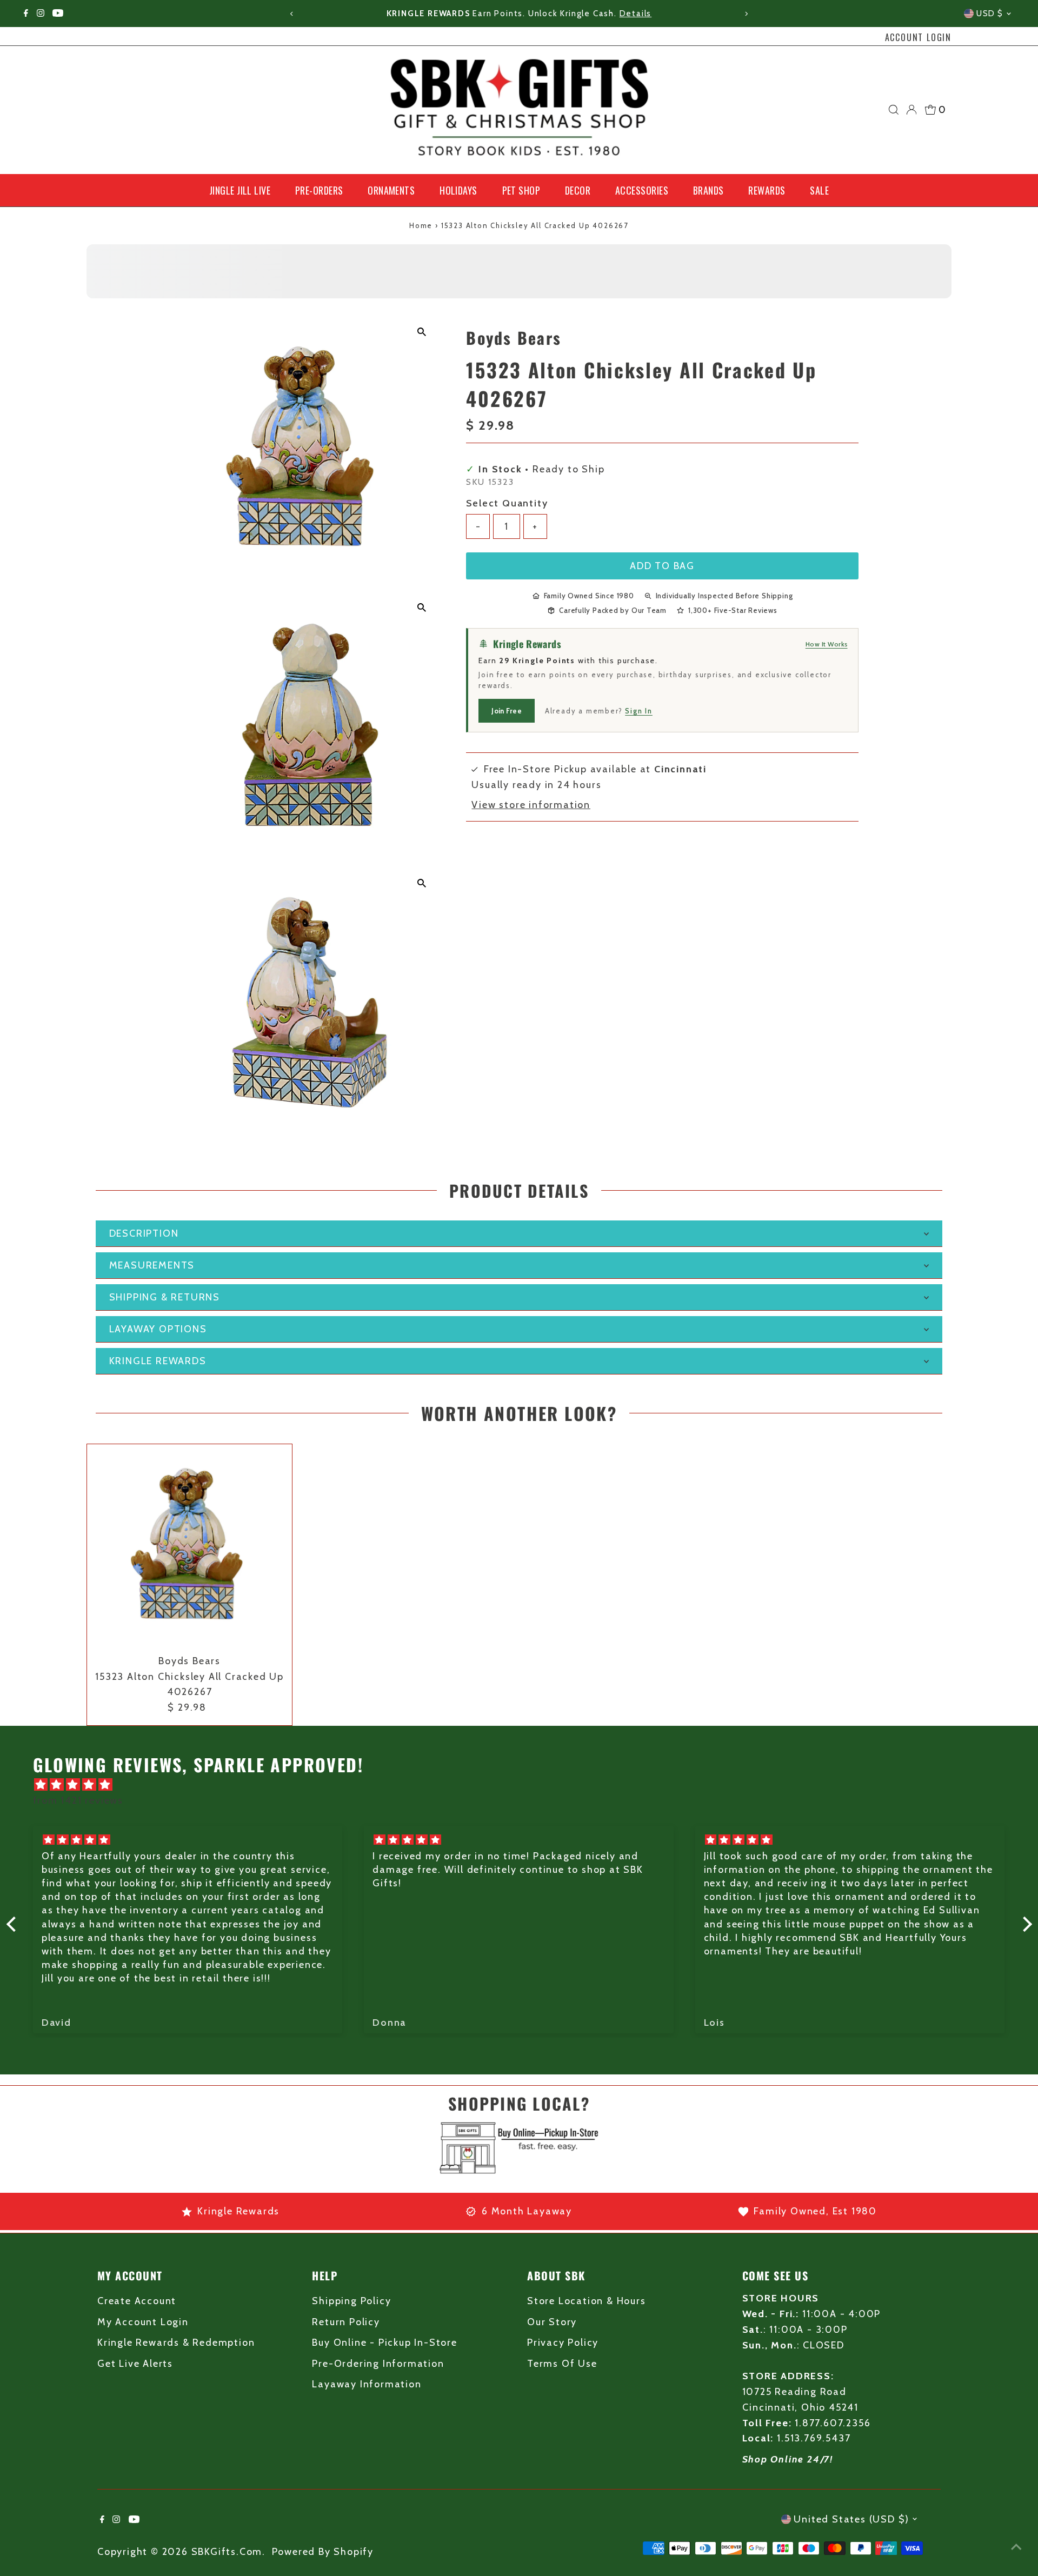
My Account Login (143, 2322)
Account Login (918, 37)
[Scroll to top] (1016, 2546)
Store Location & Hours (587, 2301)
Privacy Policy (563, 2343)
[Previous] (292, 14)
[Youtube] (58, 14)
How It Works (827, 644)
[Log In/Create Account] (911, 110)
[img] (525, 1785)
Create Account (137, 2301)
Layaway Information (367, 2384)
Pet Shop (521, 190)
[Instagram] (41, 14)
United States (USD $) (851, 2519)
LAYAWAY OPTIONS (158, 1329)
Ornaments (391, 190)
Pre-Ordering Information (378, 2364)
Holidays (458, 190)
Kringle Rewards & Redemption (176, 2343)
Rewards (767, 190)
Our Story (552, 2322)
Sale (819, 190)
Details (636, 14)
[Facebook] (26, 14)
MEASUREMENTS (152, 1265)
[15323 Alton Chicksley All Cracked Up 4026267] (189, 1547)
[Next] (746, 14)
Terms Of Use (562, 2364)
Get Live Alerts (135, 2364)
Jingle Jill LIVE (240, 190)
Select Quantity (507, 503)
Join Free (506, 711)
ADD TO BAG (662, 566)
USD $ (990, 14)
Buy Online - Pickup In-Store (384, 2343)
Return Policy (346, 2322)
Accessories (642, 190)
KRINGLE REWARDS (158, 1361)
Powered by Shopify (323, 2552)
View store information (531, 805)
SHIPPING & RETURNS (165, 1297)
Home (421, 225)
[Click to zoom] (421, 332)
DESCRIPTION (144, 1233)
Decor (578, 190)
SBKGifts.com (227, 2552)
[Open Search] (894, 110)
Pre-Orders (319, 190)
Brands (708, 190)
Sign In (639, 711)
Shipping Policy (351, 2301)
